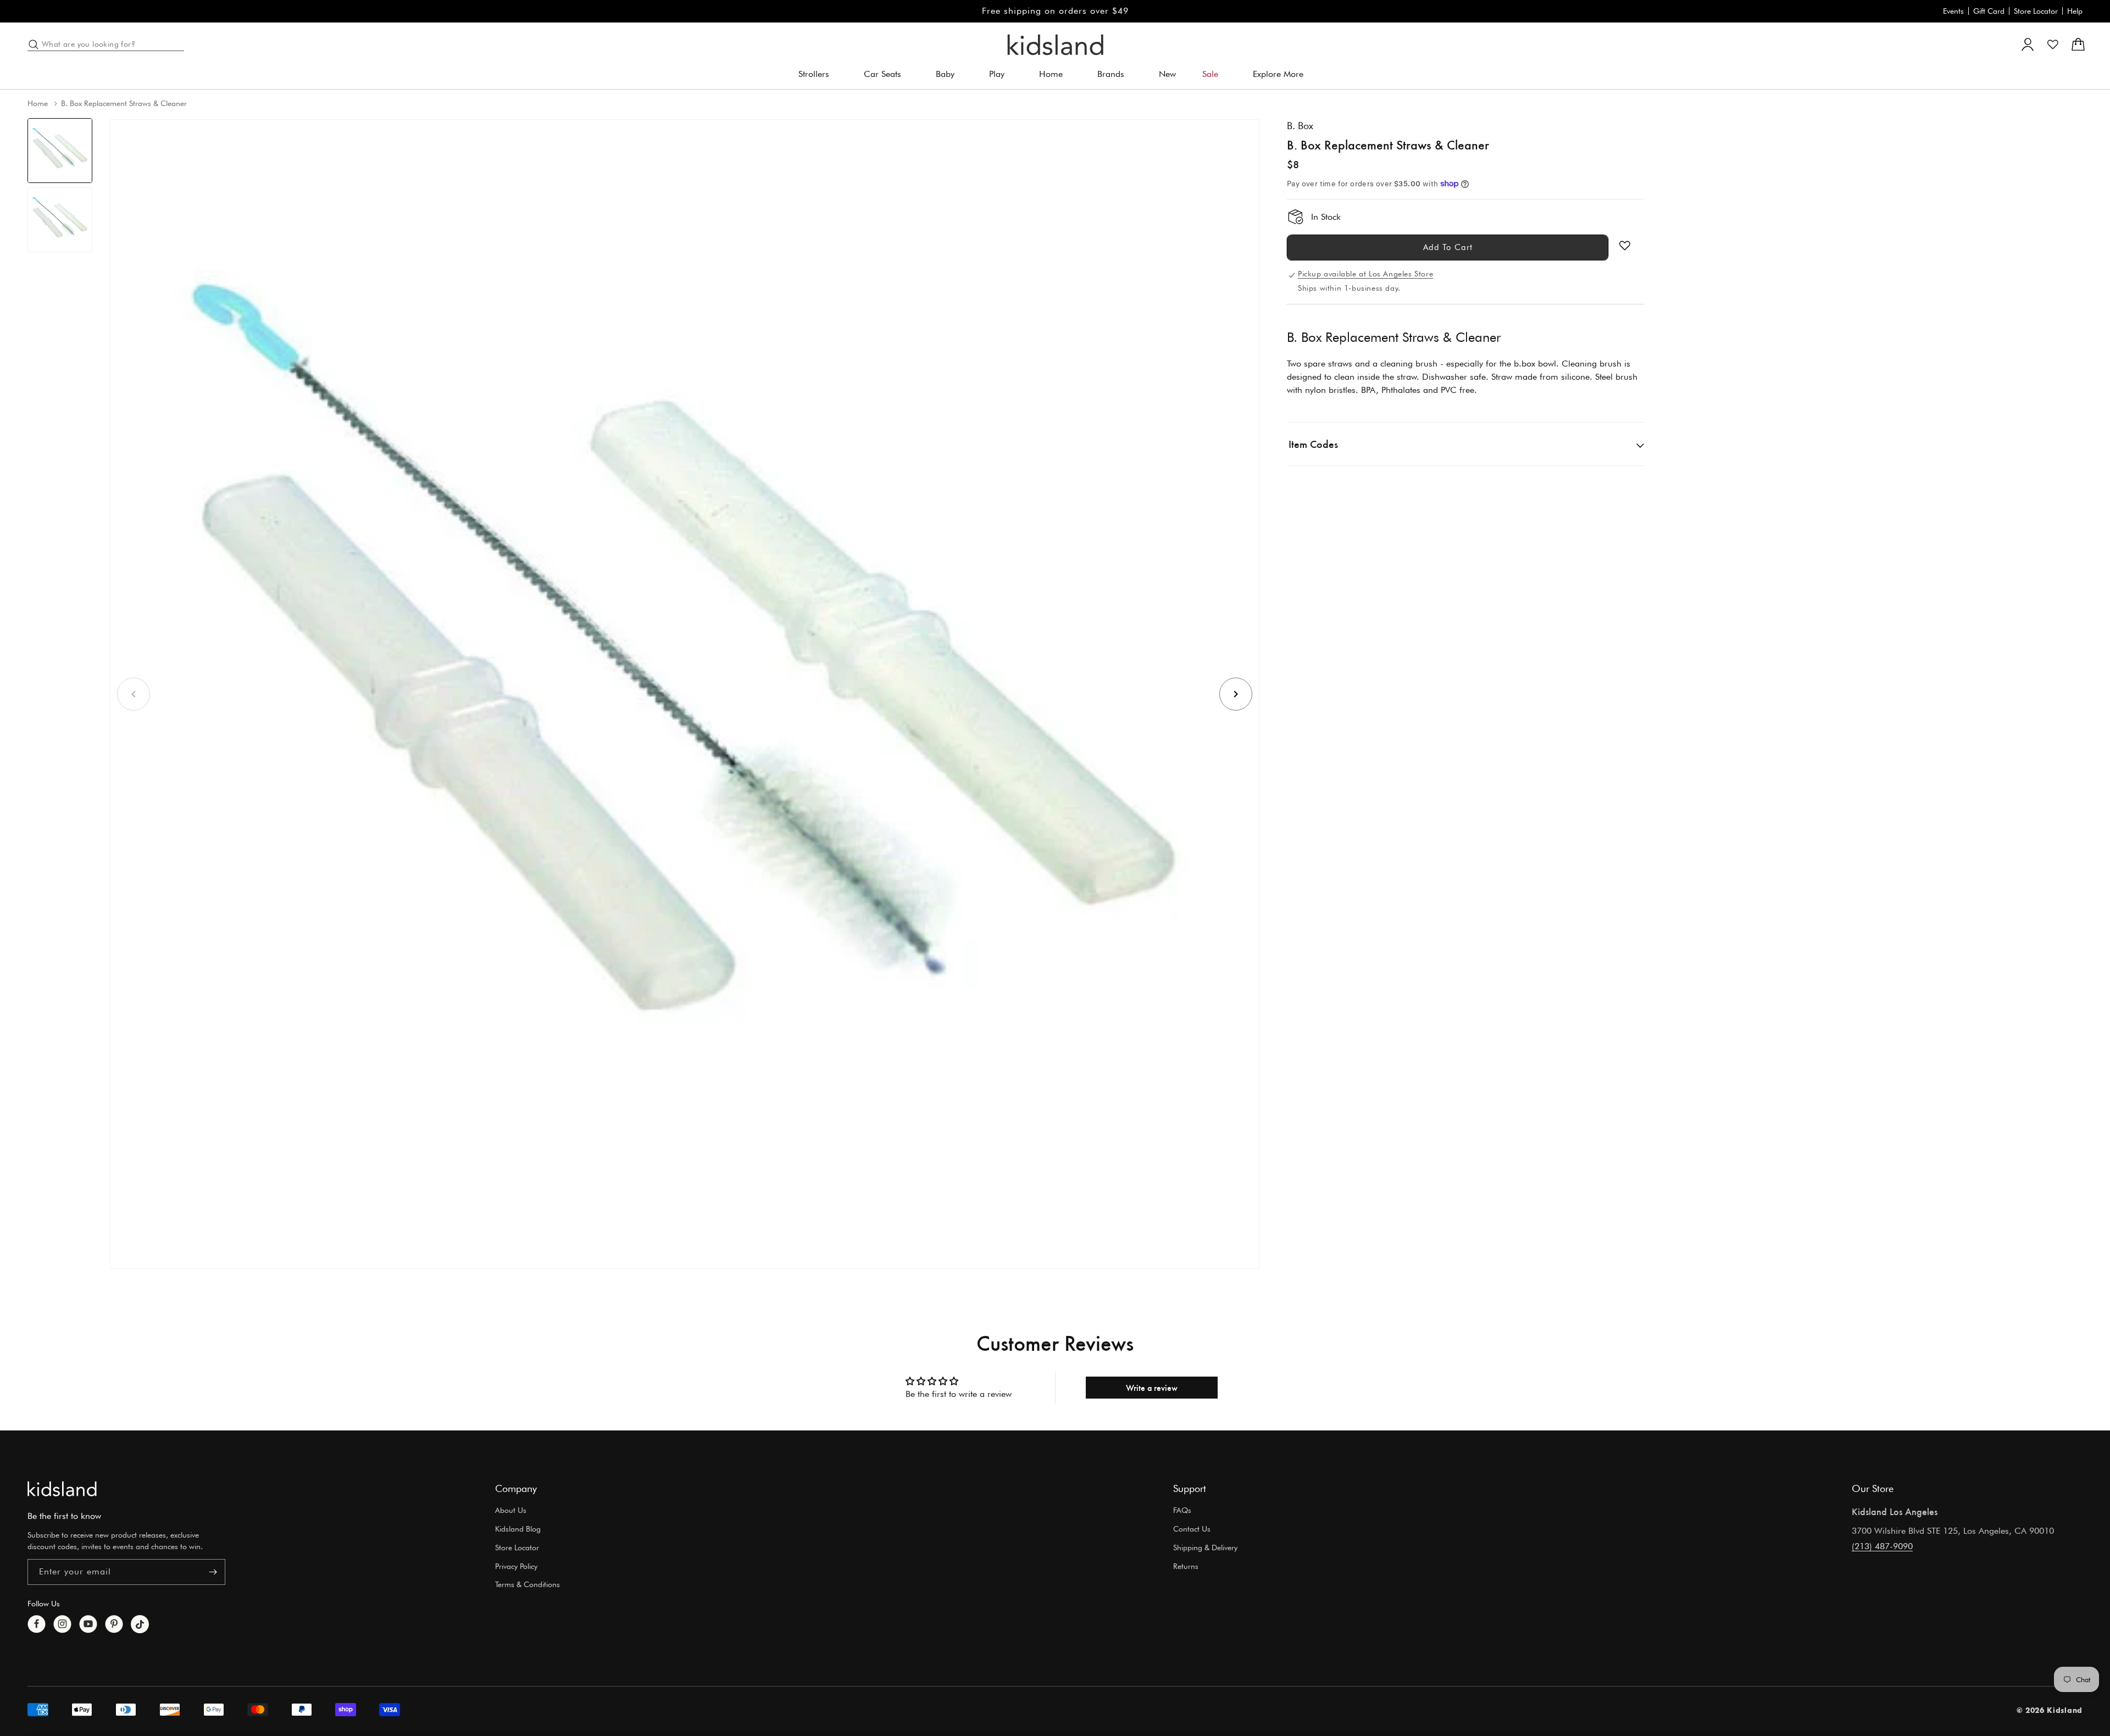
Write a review (1152, 1387)
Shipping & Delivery (1205, 1548)
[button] (818, 74)
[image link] (62, 1489)
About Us (511, 1510)
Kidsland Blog (518, 1529)
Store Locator (2036, 11)
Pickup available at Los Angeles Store (1365, 274)
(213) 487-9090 (1882, 1546)
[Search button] (34, 45)
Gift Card (1989, 11)
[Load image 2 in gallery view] (60, 220)
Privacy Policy (516, 1566)
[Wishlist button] (1625, 246)
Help (2075, 11)
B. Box (1300, 126)
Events (1953, 11)
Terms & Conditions (527, 1584)
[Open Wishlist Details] (2053, 45)
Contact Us (1192, 1529)
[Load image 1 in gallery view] (60, 151)
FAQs (1182, 1510)
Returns (1186, 1566)
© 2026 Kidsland (2050, 1710)
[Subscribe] (213, 1572)
